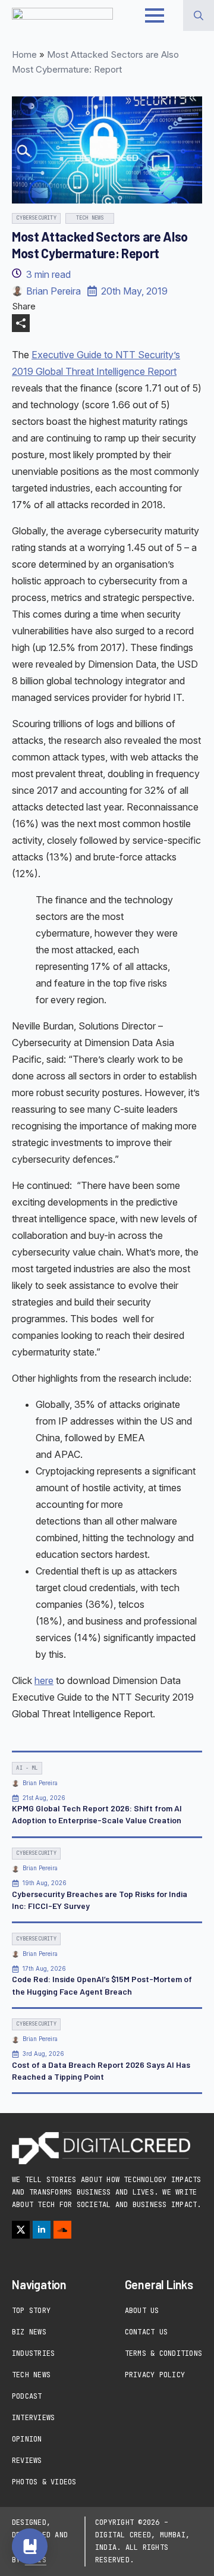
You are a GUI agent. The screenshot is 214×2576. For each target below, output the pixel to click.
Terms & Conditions (163, 2353)
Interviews (33, 2418)
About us (142, 2311)
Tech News (31, 2375)
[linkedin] (42, 2230)
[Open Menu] (155, 15)
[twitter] (21, 2230)
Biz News (29, 2332)
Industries (33, 2353)
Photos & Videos (44, 2482)
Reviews (27, 2461)
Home (24, 54)
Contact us (146, 2332)
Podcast (27, 2396)
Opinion (27, 2439)
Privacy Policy (155, 2375)
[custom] (62, 2230)
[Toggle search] (199, 15)
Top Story (31, 2311)
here (44, 1680)
